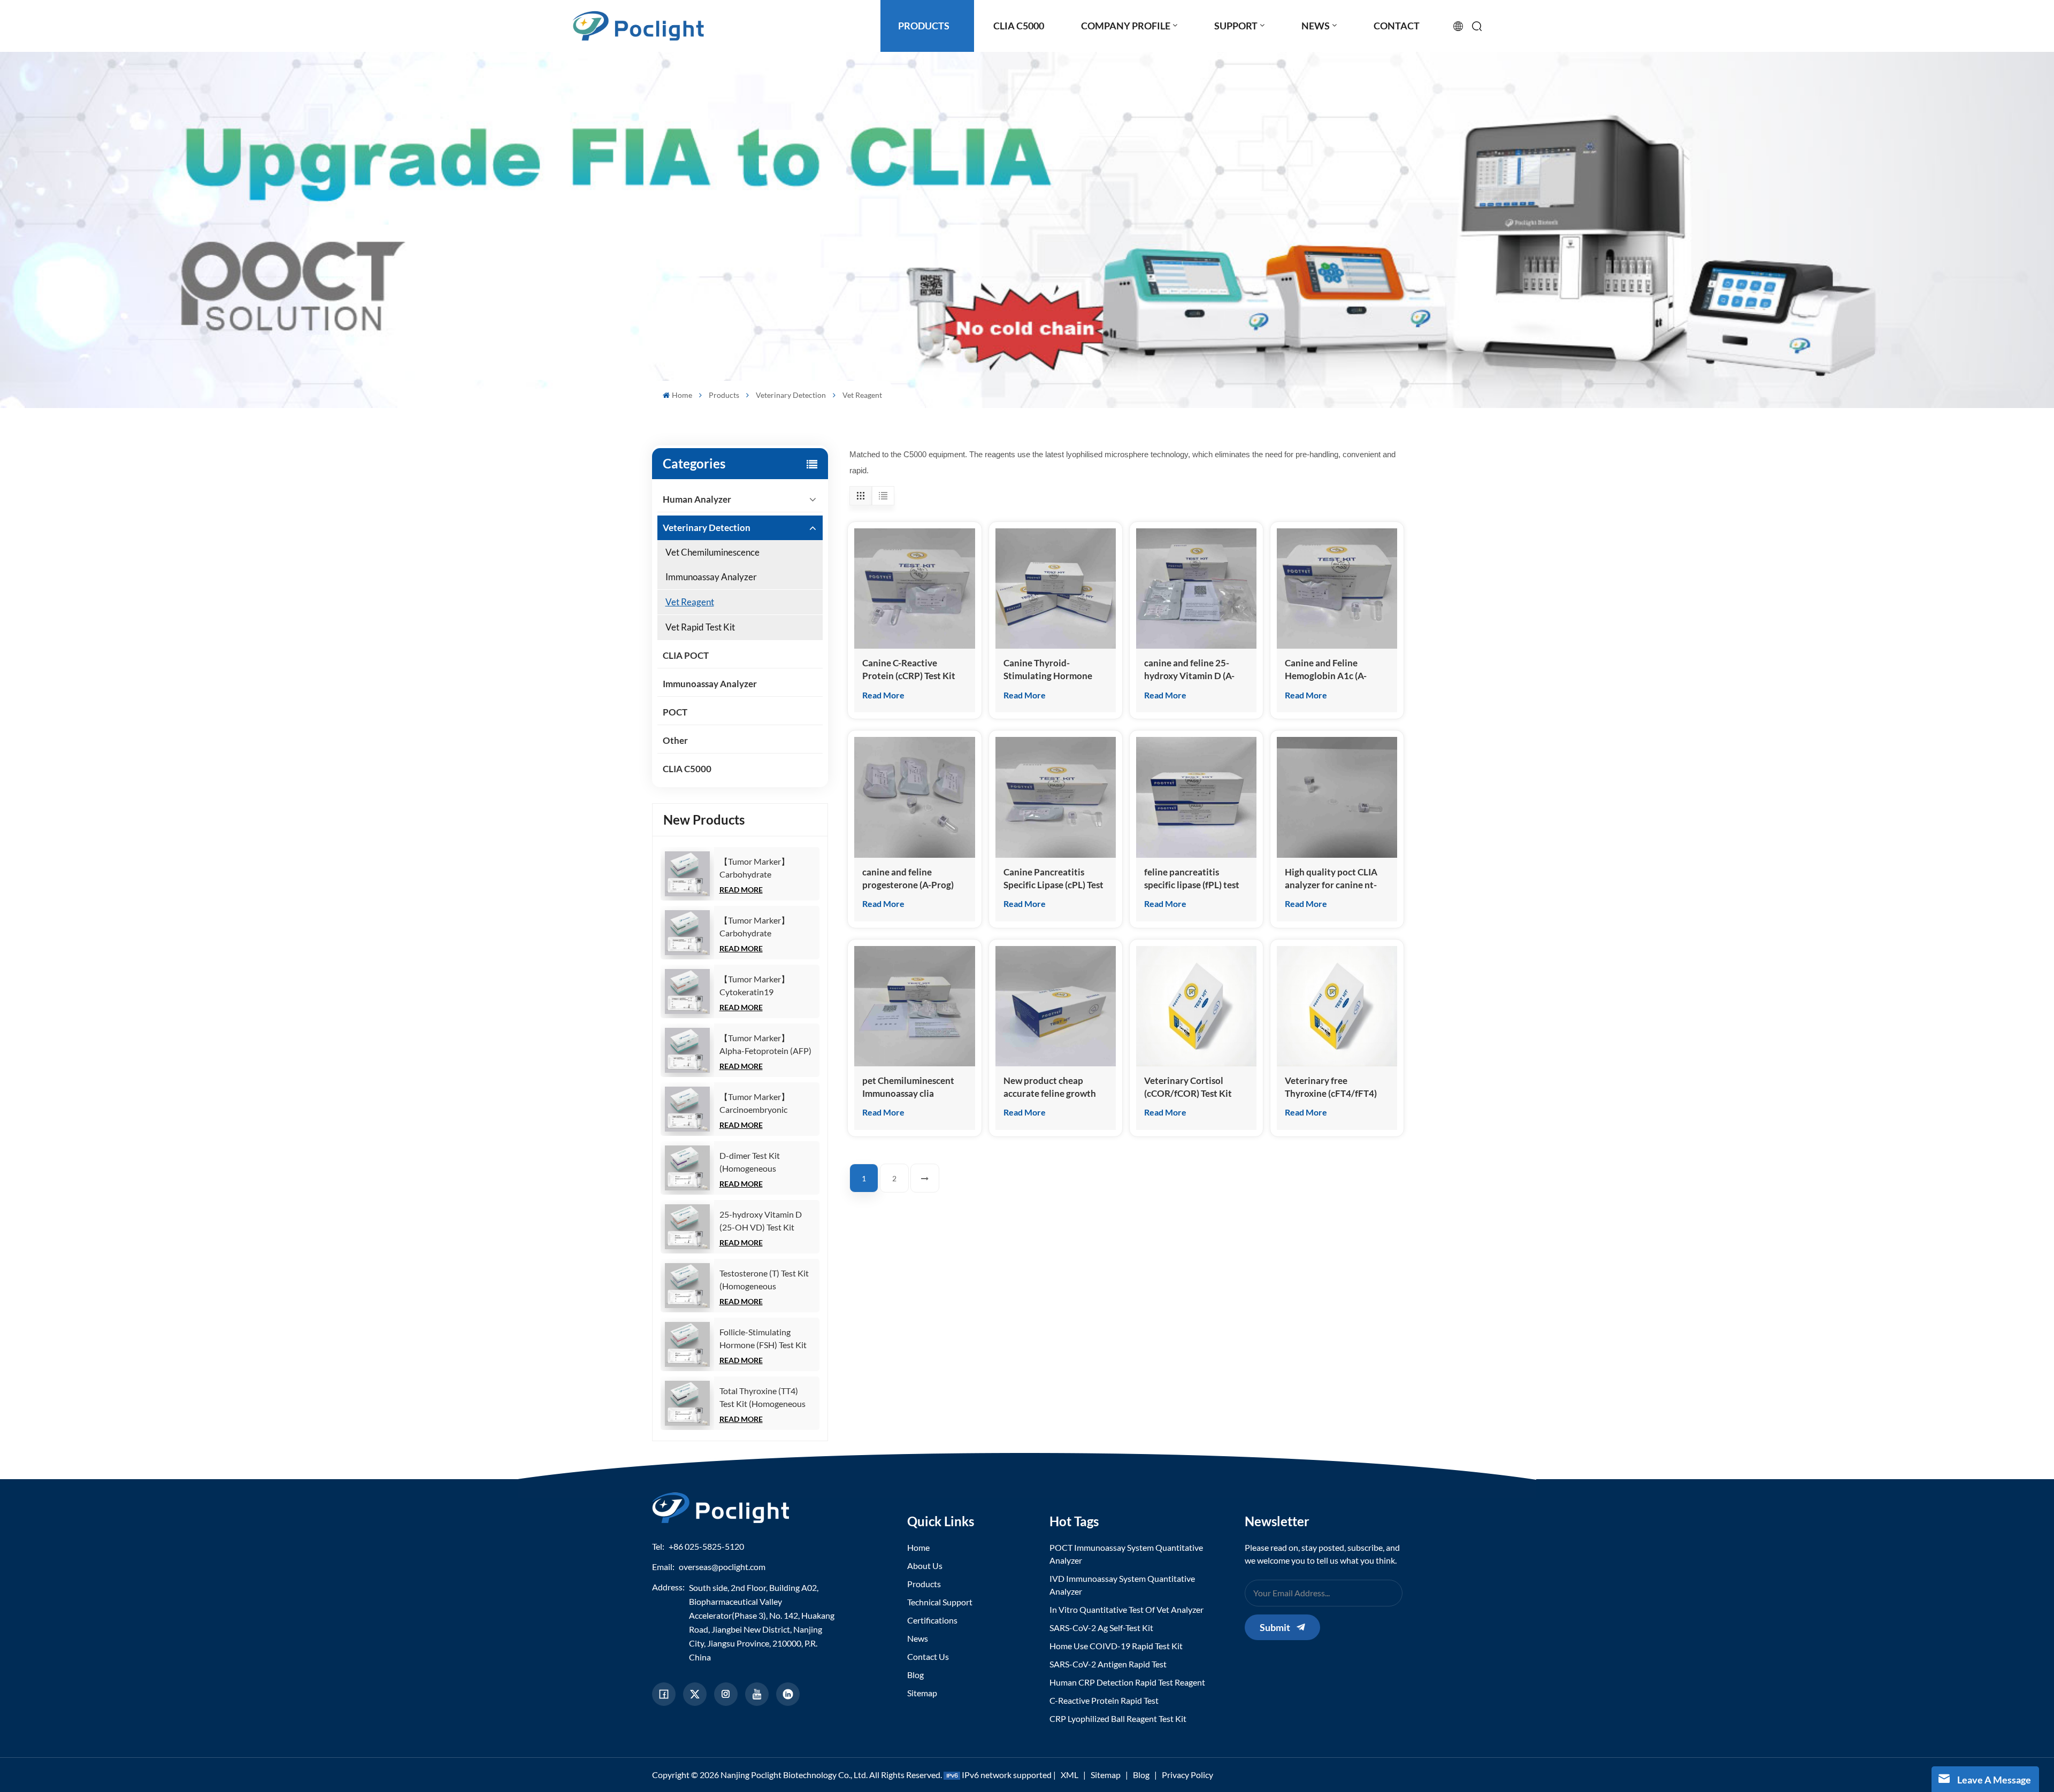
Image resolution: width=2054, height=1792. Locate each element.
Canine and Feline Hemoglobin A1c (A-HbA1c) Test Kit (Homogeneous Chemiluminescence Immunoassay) (1326, 670)
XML (1070, 1775)
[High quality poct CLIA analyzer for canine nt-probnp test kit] (1337, 797)
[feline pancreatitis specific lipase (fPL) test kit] (1196, 797)
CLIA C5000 (687, 769)
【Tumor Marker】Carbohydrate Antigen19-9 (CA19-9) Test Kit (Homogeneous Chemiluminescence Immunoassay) (762, 927)
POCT (675, 712)
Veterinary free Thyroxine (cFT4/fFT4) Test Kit (1331, 1087)
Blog (915, 1675)
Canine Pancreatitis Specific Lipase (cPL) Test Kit (1053, 879)
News (918, 1638)
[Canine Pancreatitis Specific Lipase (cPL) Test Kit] (1056, 797)
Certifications (932, 1620)
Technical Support (940, 1602)
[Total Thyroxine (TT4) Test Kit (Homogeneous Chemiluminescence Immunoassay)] (687, 1403)
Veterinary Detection (791, 395)
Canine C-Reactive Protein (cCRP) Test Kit (909, 669)
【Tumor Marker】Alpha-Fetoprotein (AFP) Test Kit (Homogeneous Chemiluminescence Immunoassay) (765, 1045)
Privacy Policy (1187, 1775)
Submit (1275, 1627)
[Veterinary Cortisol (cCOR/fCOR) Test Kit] (1196, 1006)
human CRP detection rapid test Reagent (1127, 1682)
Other (675, 740)
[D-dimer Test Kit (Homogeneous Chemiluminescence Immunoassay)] (687, 1168)
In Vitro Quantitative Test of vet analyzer (1126, 1609)
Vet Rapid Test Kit (700, 627)
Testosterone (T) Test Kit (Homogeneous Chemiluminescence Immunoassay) (764, 1280)
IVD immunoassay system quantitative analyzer (1122, 1585)
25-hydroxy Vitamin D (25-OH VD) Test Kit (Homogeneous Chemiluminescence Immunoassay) (761, 1221)
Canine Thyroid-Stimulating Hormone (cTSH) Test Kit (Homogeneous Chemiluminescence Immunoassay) (1048, 670)
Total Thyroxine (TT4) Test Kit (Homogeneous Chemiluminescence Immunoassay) (762, 1398)
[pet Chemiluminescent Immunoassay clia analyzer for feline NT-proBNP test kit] (914, 1006)
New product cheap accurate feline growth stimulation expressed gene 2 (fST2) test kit (1050, 1087)
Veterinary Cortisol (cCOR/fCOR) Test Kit (1188, 1087)
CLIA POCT (686, 655)
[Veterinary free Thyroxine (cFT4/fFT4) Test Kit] (1337, 1006)
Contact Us (928, 1656)
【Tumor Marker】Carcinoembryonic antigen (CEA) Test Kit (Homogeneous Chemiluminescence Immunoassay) (760, 1104)
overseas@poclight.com (722, 1567)
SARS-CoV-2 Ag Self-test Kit (1101, 1628)
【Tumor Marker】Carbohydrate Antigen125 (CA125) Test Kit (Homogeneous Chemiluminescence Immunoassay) (766, 868)
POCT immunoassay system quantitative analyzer (1126, 1554)
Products (724, 395)
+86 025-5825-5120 (706, 1546)
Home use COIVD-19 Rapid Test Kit (1116, 1646)
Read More (741, 890)
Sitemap (922, 1693)
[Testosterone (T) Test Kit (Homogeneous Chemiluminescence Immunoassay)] (687, 1286)
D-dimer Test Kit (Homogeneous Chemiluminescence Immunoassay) (756, 1163)
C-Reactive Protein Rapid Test (1104, 1700)
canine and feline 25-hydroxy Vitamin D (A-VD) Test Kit (1189, 670)
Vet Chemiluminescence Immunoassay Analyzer (712, 564)
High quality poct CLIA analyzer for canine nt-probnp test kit (1331, 879)
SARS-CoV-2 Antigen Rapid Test (1108, 1664)
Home (682, 395)
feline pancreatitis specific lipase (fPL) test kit (1192, 879)
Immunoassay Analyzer (710, 684)
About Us (925, 1566)
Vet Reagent (690, 602)
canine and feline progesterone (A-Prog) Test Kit (908, 879)
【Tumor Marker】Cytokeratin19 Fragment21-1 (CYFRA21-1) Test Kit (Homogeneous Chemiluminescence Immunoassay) (759, 986)
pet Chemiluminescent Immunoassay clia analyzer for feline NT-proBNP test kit (908, 1087)
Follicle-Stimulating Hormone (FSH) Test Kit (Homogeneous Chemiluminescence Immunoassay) (763, 1339)
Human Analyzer (697, 499)
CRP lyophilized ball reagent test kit (1118, 1718)
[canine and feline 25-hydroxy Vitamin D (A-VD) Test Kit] (1196, 589)
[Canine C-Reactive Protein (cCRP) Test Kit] (914, 589)
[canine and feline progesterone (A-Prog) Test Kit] (914, 797)
